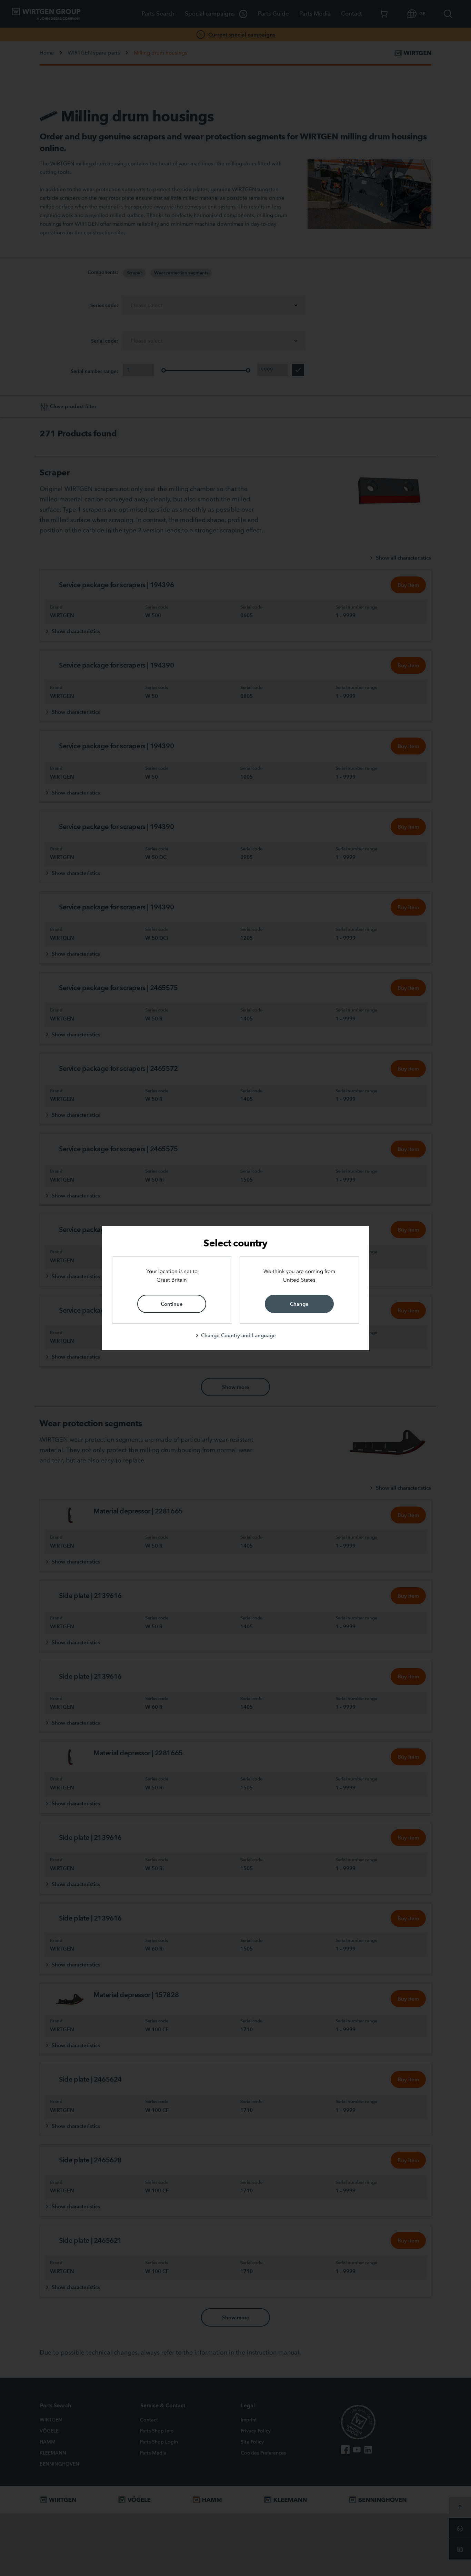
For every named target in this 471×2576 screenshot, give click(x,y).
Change (299, 1304)
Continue (172, 1304)
